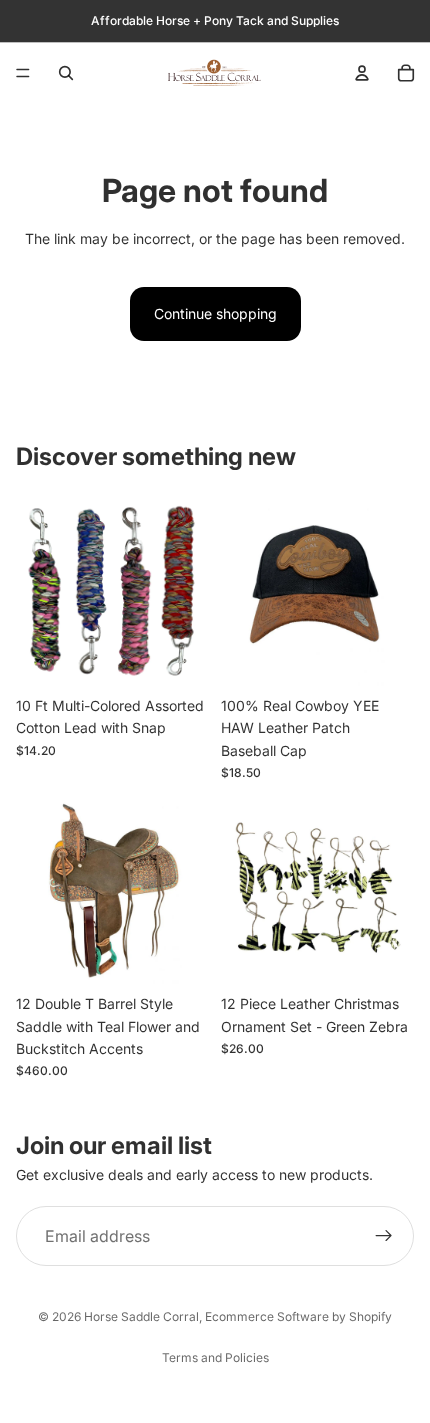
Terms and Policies (215, 1357)
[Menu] (23, 73)
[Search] (66, 73)
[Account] (362, 73)
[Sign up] (384, 1236)
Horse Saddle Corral (141, 1316)
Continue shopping (215, 313)
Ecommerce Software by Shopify (298, 1316)
